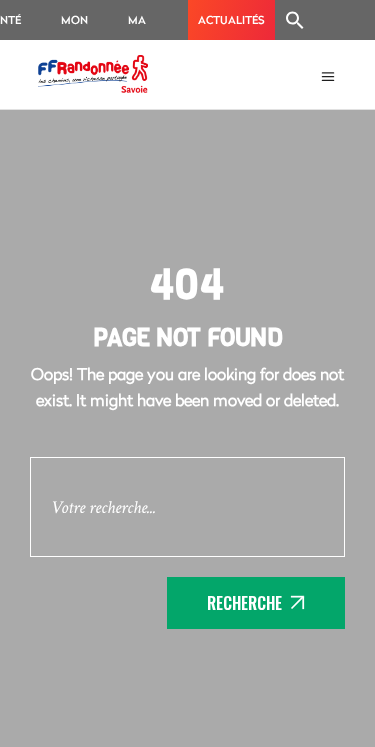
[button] (295, 20)
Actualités (231, 19)
